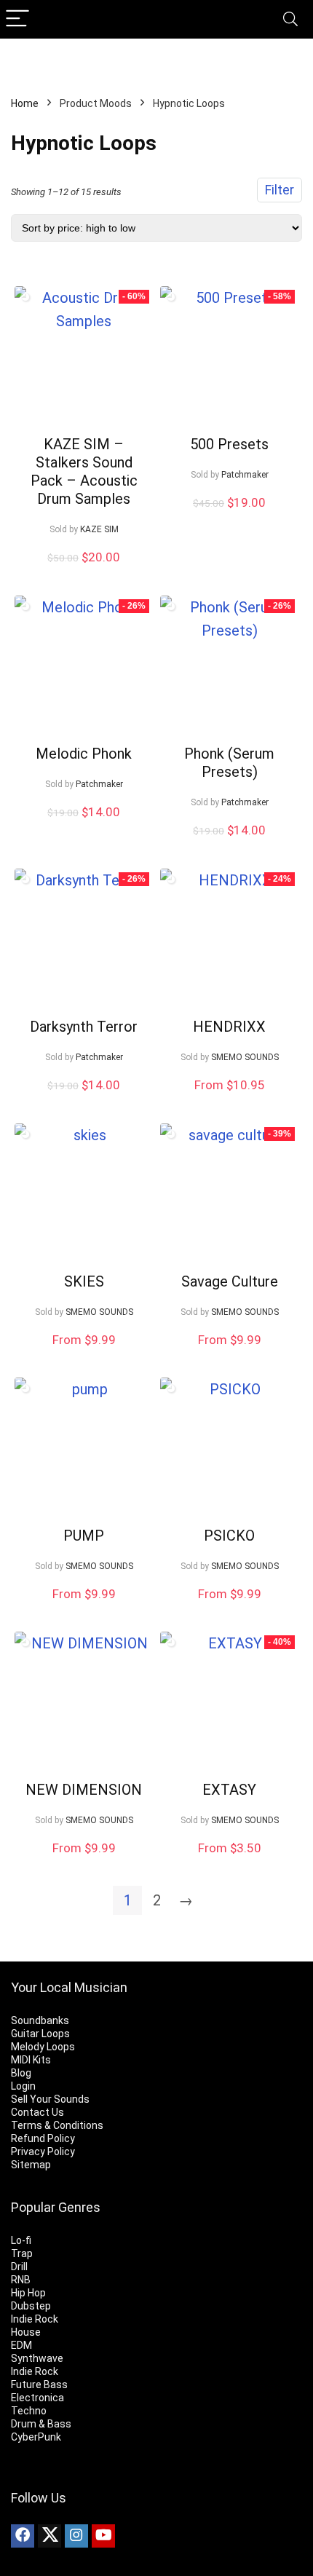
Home (25, 103)
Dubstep (31, 2306)
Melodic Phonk (84, 754)
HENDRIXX (229, 1027)
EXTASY (229, 1790)
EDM (21, 2345)
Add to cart (84, 572)
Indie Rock (35, 2319)
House (26, 2332)
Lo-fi (21, 2240)
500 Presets (229, 444)
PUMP (84, 1536)
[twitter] (49, 2536)
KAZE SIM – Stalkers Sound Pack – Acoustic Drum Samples (84, 471)
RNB (21, 2280)
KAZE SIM (99, 529)
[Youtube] (103, 2536)
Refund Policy (43, 2138)
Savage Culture (230, 1281)
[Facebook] (23, 2536)
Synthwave (37, 2358)
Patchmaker (245, 475)
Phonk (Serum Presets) (229, 763)
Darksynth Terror (84, 1027)
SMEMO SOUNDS (245, 1057)
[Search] (290, 19)
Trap (22, 2253)
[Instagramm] (76, 2536)
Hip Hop (28, 2293)
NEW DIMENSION (84, 1790)
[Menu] (17, 19)
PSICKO (229, 1536)
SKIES (84, 1281)
